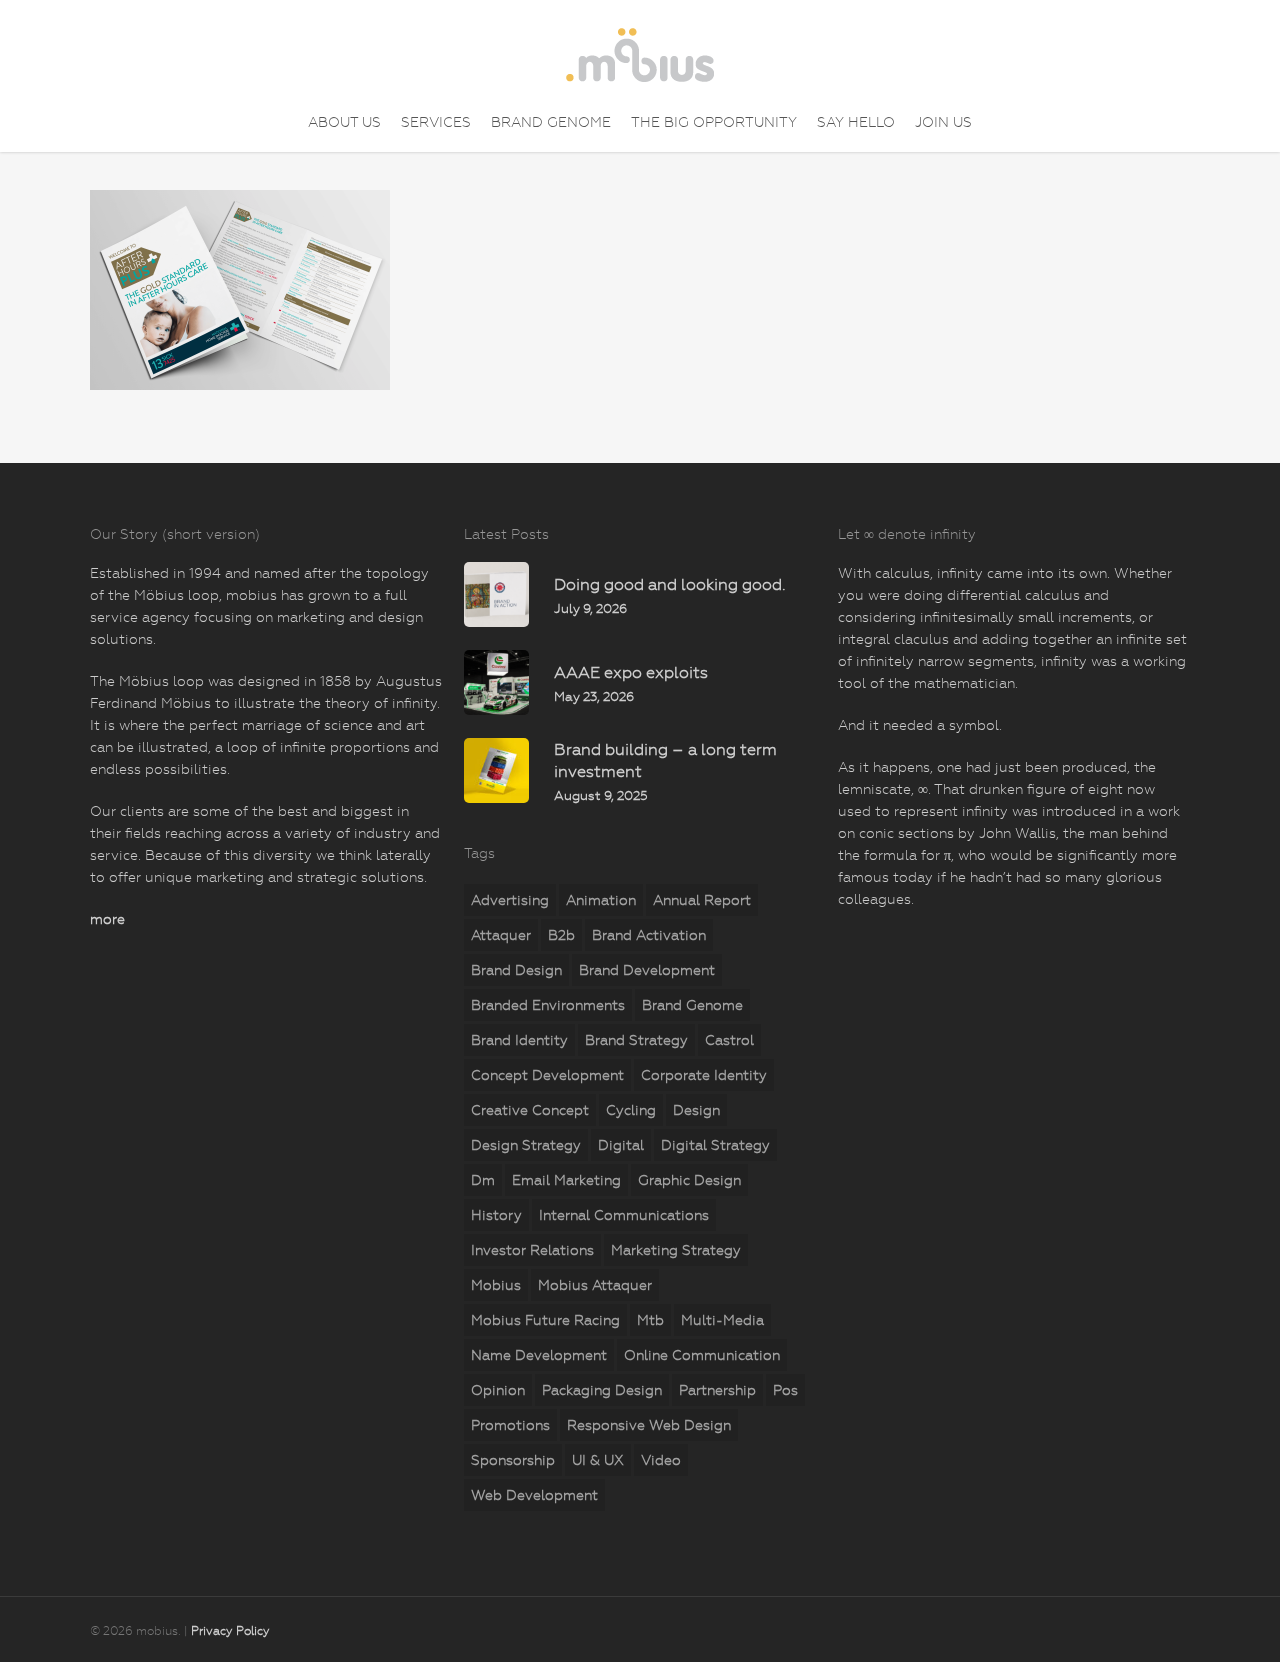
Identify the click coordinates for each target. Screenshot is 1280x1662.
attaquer (501, 935)
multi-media (722, 1320)
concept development (547, 1075)
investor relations (532, 1250)
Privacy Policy (230, 1631)
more (107, 919)
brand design (516, 970)
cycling (631, 1110)
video (661, 1460)
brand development (647, 970)
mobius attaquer (595, 1285)
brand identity (519, 1040)
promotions (510, 1425)
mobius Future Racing (545, 1320)
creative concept (530, 1110)
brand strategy (636, 1040)
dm (483, 1180)
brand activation (649, 935)
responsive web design (649, 1425)
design (696, 1110)
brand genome (692, 1005)
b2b (561, 935)
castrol (729, 1040)
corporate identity (704, 1075)
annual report (702, 900)
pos (785, 1390)
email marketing (566, 1180)
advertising (510, 900)
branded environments (548, 1005)
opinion (498, 1390)
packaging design (602, 1390)
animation (601, 900)
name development (539, 1355)
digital (621, 1145)
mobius (496, 1285)
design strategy (526, 1145)
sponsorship (513, 1460)
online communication (702, 1355)
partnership (717, 1390)
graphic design (689, 1180)
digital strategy (715, 1145)
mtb (650, 1320)
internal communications (624, 1215)
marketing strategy (676, 1250)
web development (534, 1495)
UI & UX (598, 1460)
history (496, 1215)
